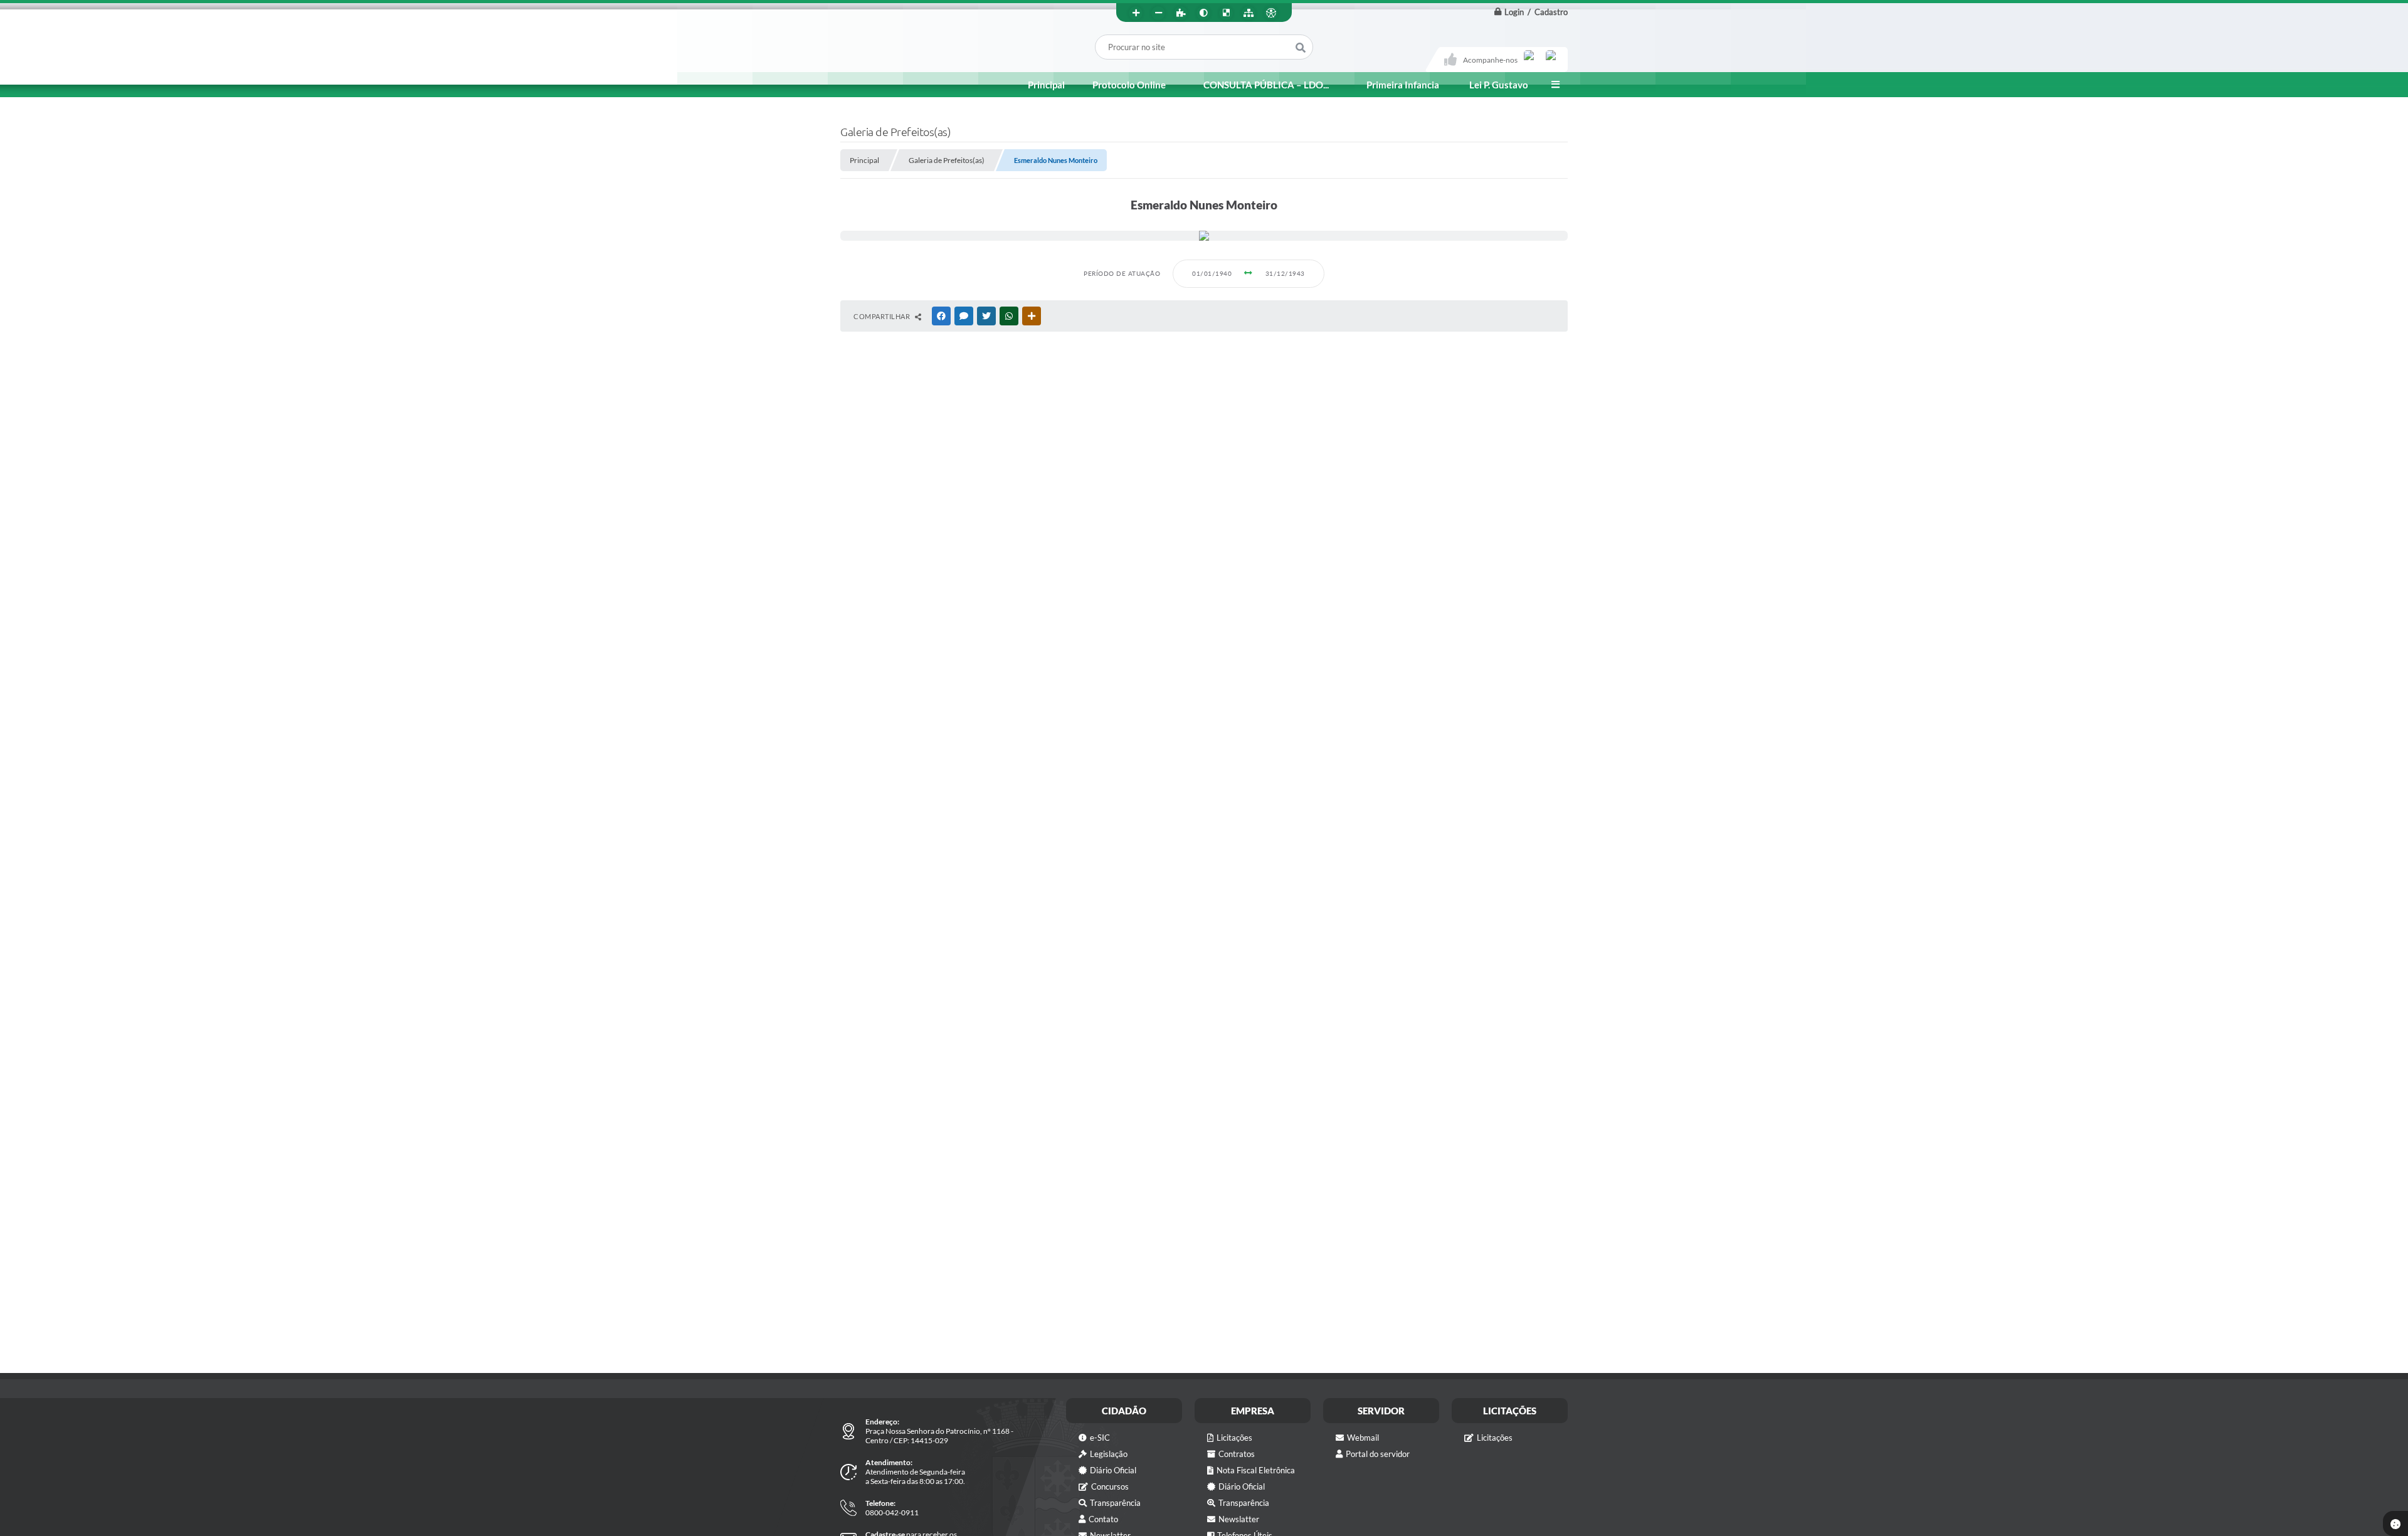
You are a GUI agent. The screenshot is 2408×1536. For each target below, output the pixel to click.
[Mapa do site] (1249, 13)
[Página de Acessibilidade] (1271, 13)
